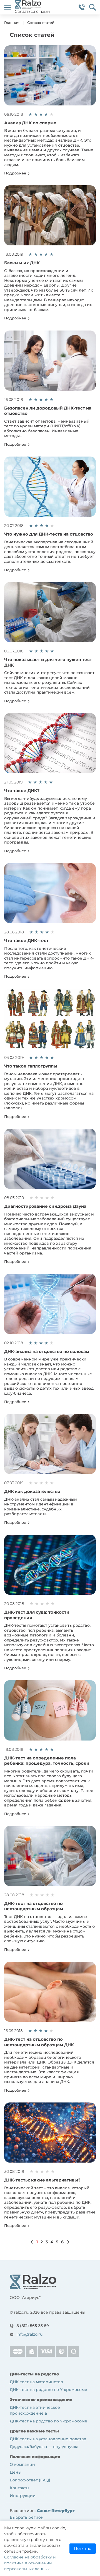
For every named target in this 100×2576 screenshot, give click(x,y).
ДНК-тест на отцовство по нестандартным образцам (34, 1906)
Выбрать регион (27, 2517)
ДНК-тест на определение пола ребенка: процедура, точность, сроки (47, 1761)
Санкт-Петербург (56, 2511)
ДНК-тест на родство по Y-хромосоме (48, 2390)
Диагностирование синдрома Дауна (45, 1206)
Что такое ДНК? (22, 791)
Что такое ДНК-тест (26, 941)
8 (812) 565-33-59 (33, 2326)
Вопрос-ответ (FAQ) (30, 2480)
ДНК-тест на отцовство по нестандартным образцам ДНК (39, 2042)
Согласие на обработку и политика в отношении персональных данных (30, 2563)
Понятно (83, 2548)
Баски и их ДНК (22, 263)
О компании (22, 2464)
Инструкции (23, 2496)
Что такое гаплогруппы (31, 1066)
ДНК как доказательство (32, 1491)
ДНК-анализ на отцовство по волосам (47, 1351)
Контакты (19, 2488)
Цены (16, 2472)
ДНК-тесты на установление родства (48, 2439)
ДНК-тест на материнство (36, 2382)
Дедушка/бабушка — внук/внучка (44, 2447)
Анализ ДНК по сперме (30, 123)
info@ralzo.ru (29, 2334)
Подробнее (16, 173)
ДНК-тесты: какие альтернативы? (42, 2180)
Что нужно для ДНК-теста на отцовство (49, 534)
